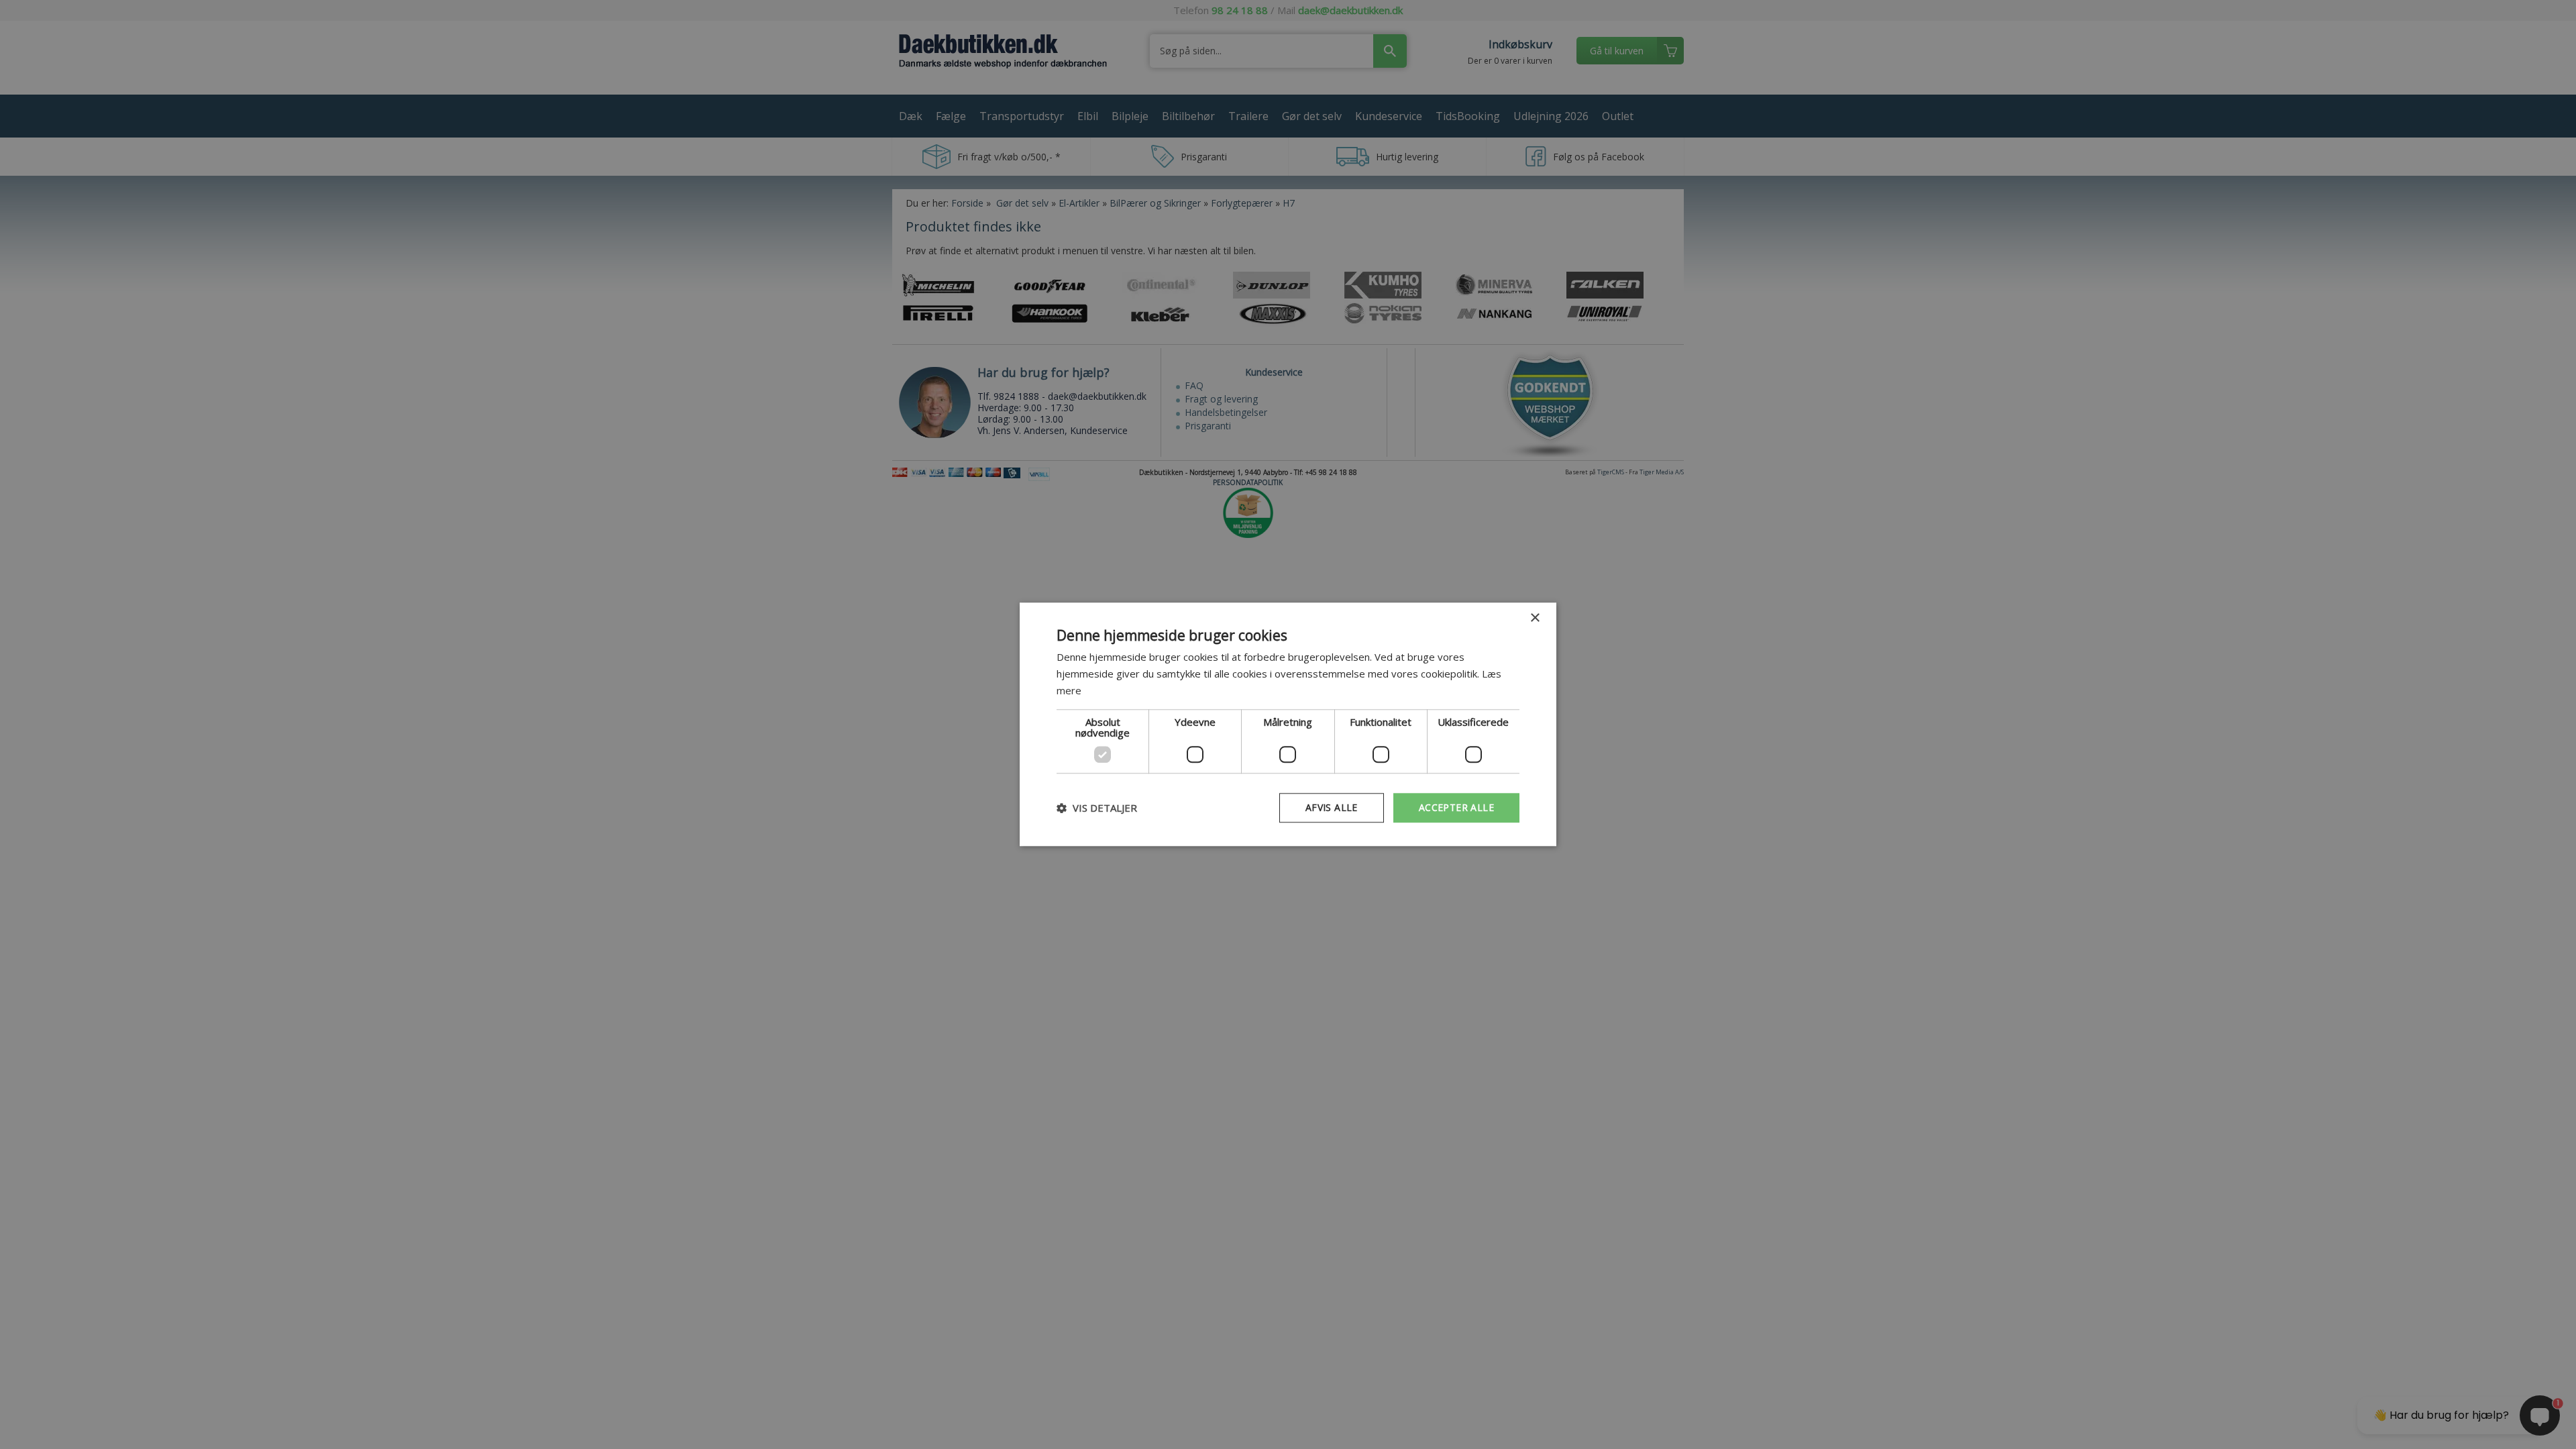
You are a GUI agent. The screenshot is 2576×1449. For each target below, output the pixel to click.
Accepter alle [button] (1456, 807)
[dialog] (1288, 724)
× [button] (1535, 618)
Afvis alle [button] (1332, 807)
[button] (1097, 808)
